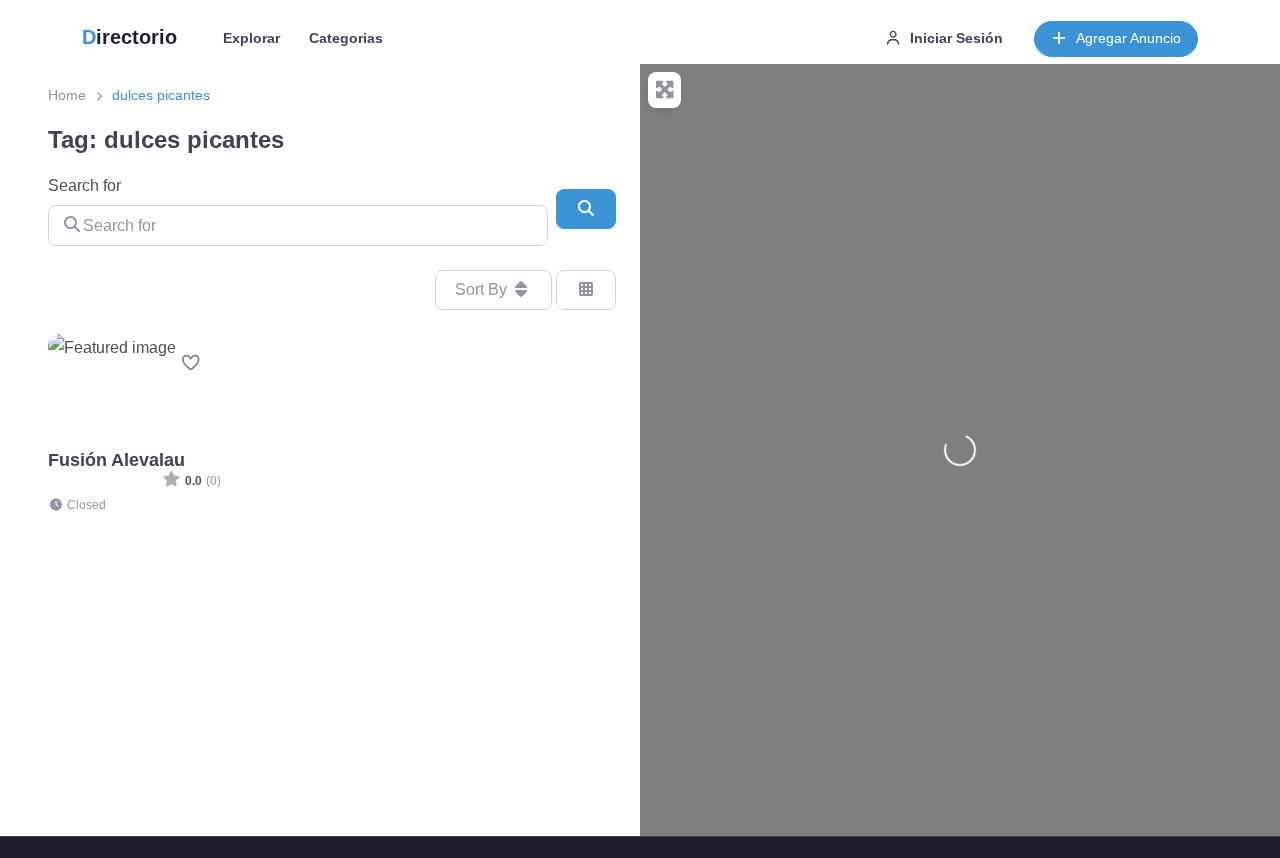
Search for (84, 185)
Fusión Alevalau (116, 459)
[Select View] (586, 290)
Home (67, 95)
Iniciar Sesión (956, 38)
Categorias (346, 38)
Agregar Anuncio (1128, 38)
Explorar (251, 38)
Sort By (483, 289)
